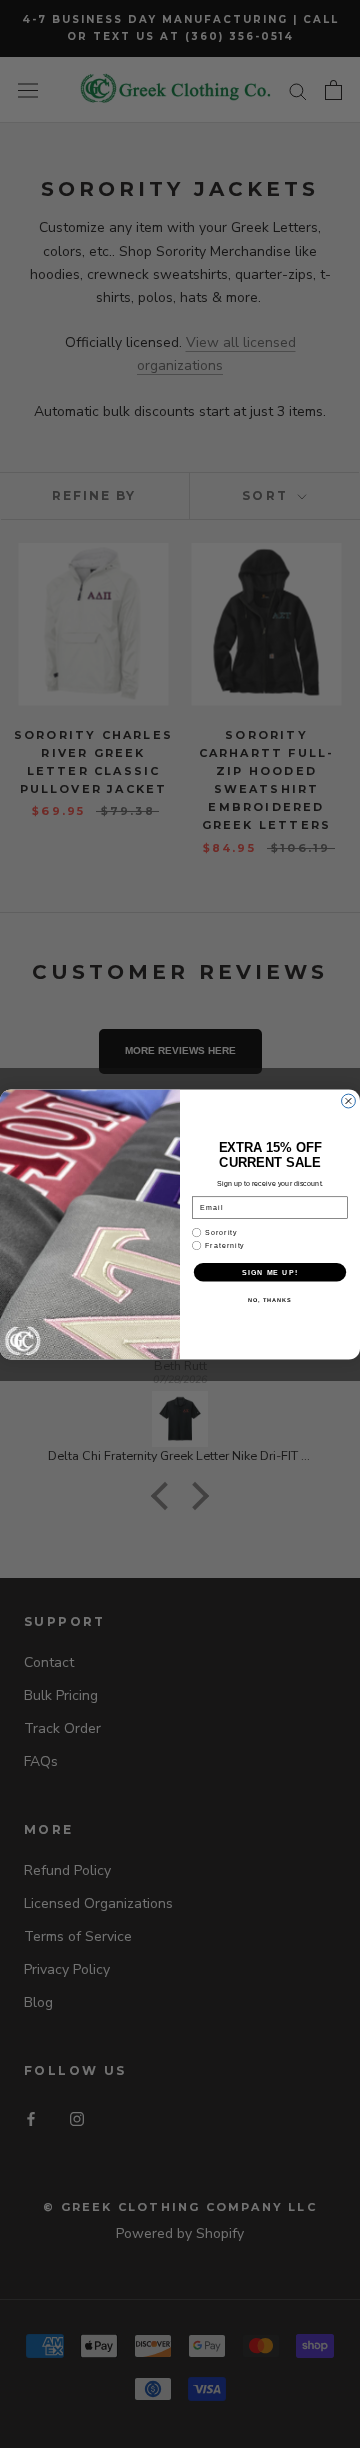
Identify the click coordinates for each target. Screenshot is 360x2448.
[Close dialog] (349, 1101)
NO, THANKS (270, 1299)
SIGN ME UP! (270, 1271)
